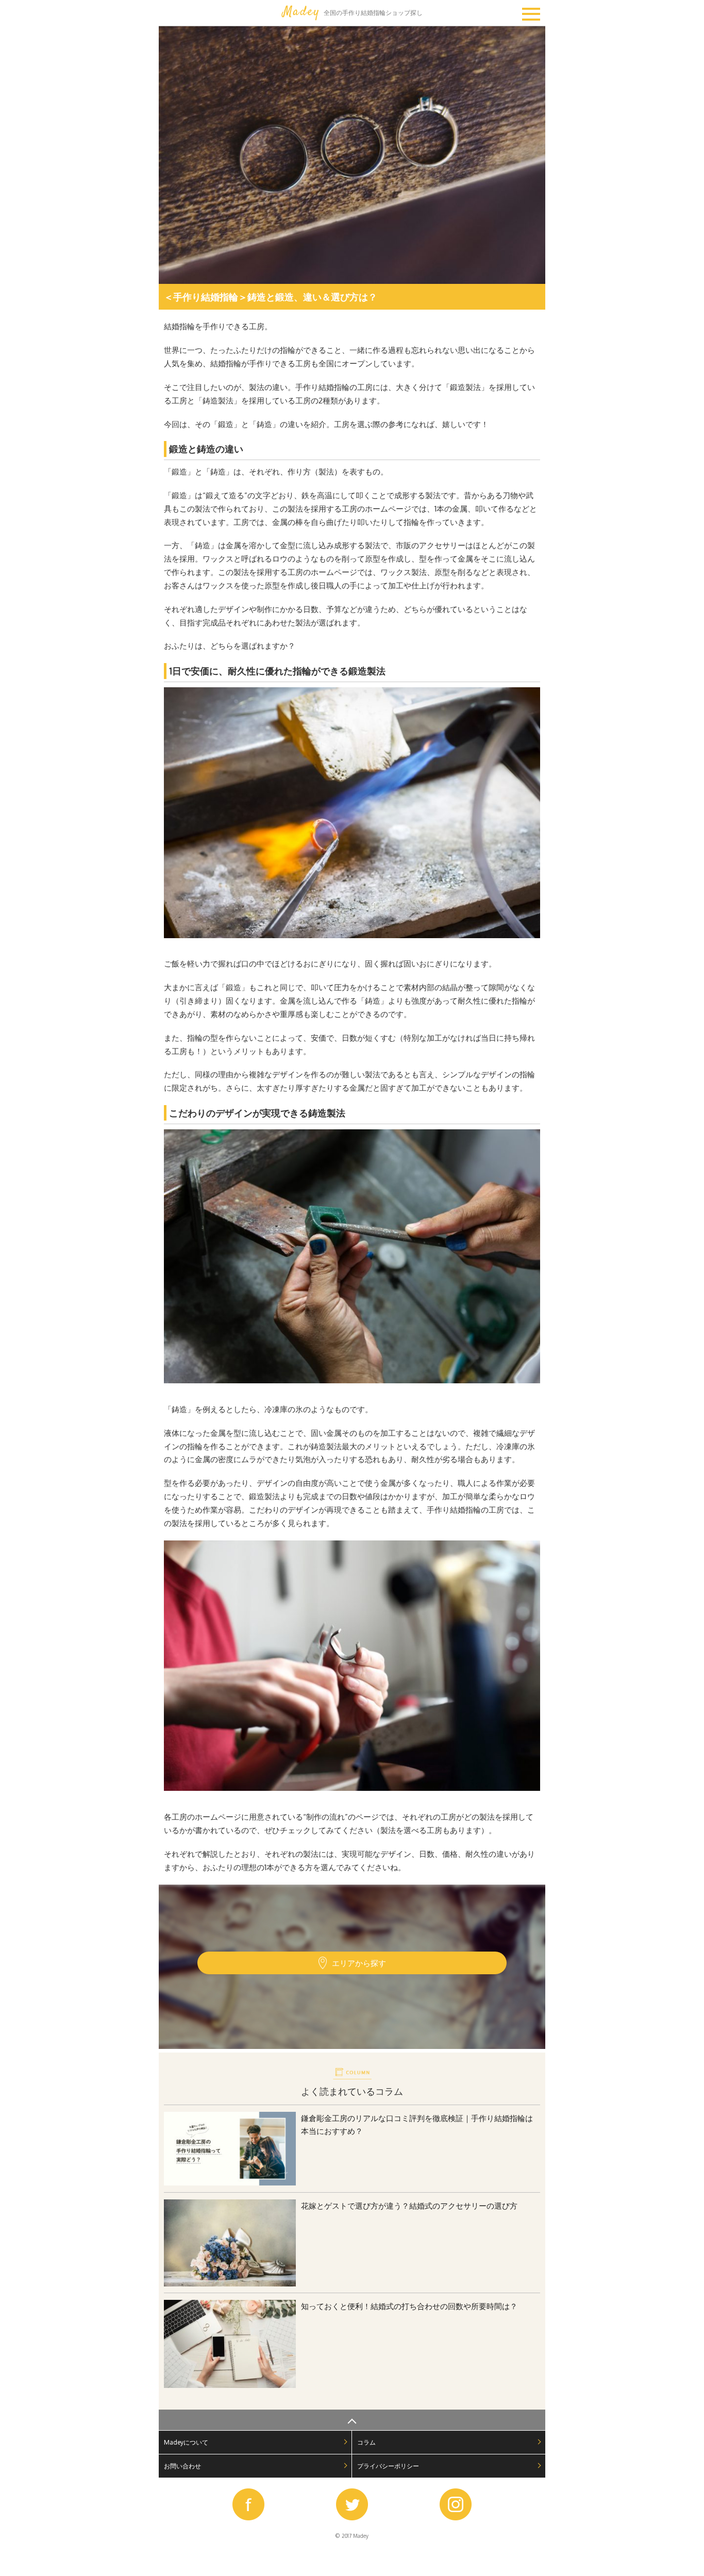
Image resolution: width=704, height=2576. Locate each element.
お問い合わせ (182, 2466)
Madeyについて (186, 2442)
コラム (366, 2442)
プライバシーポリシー (388, 2466)
